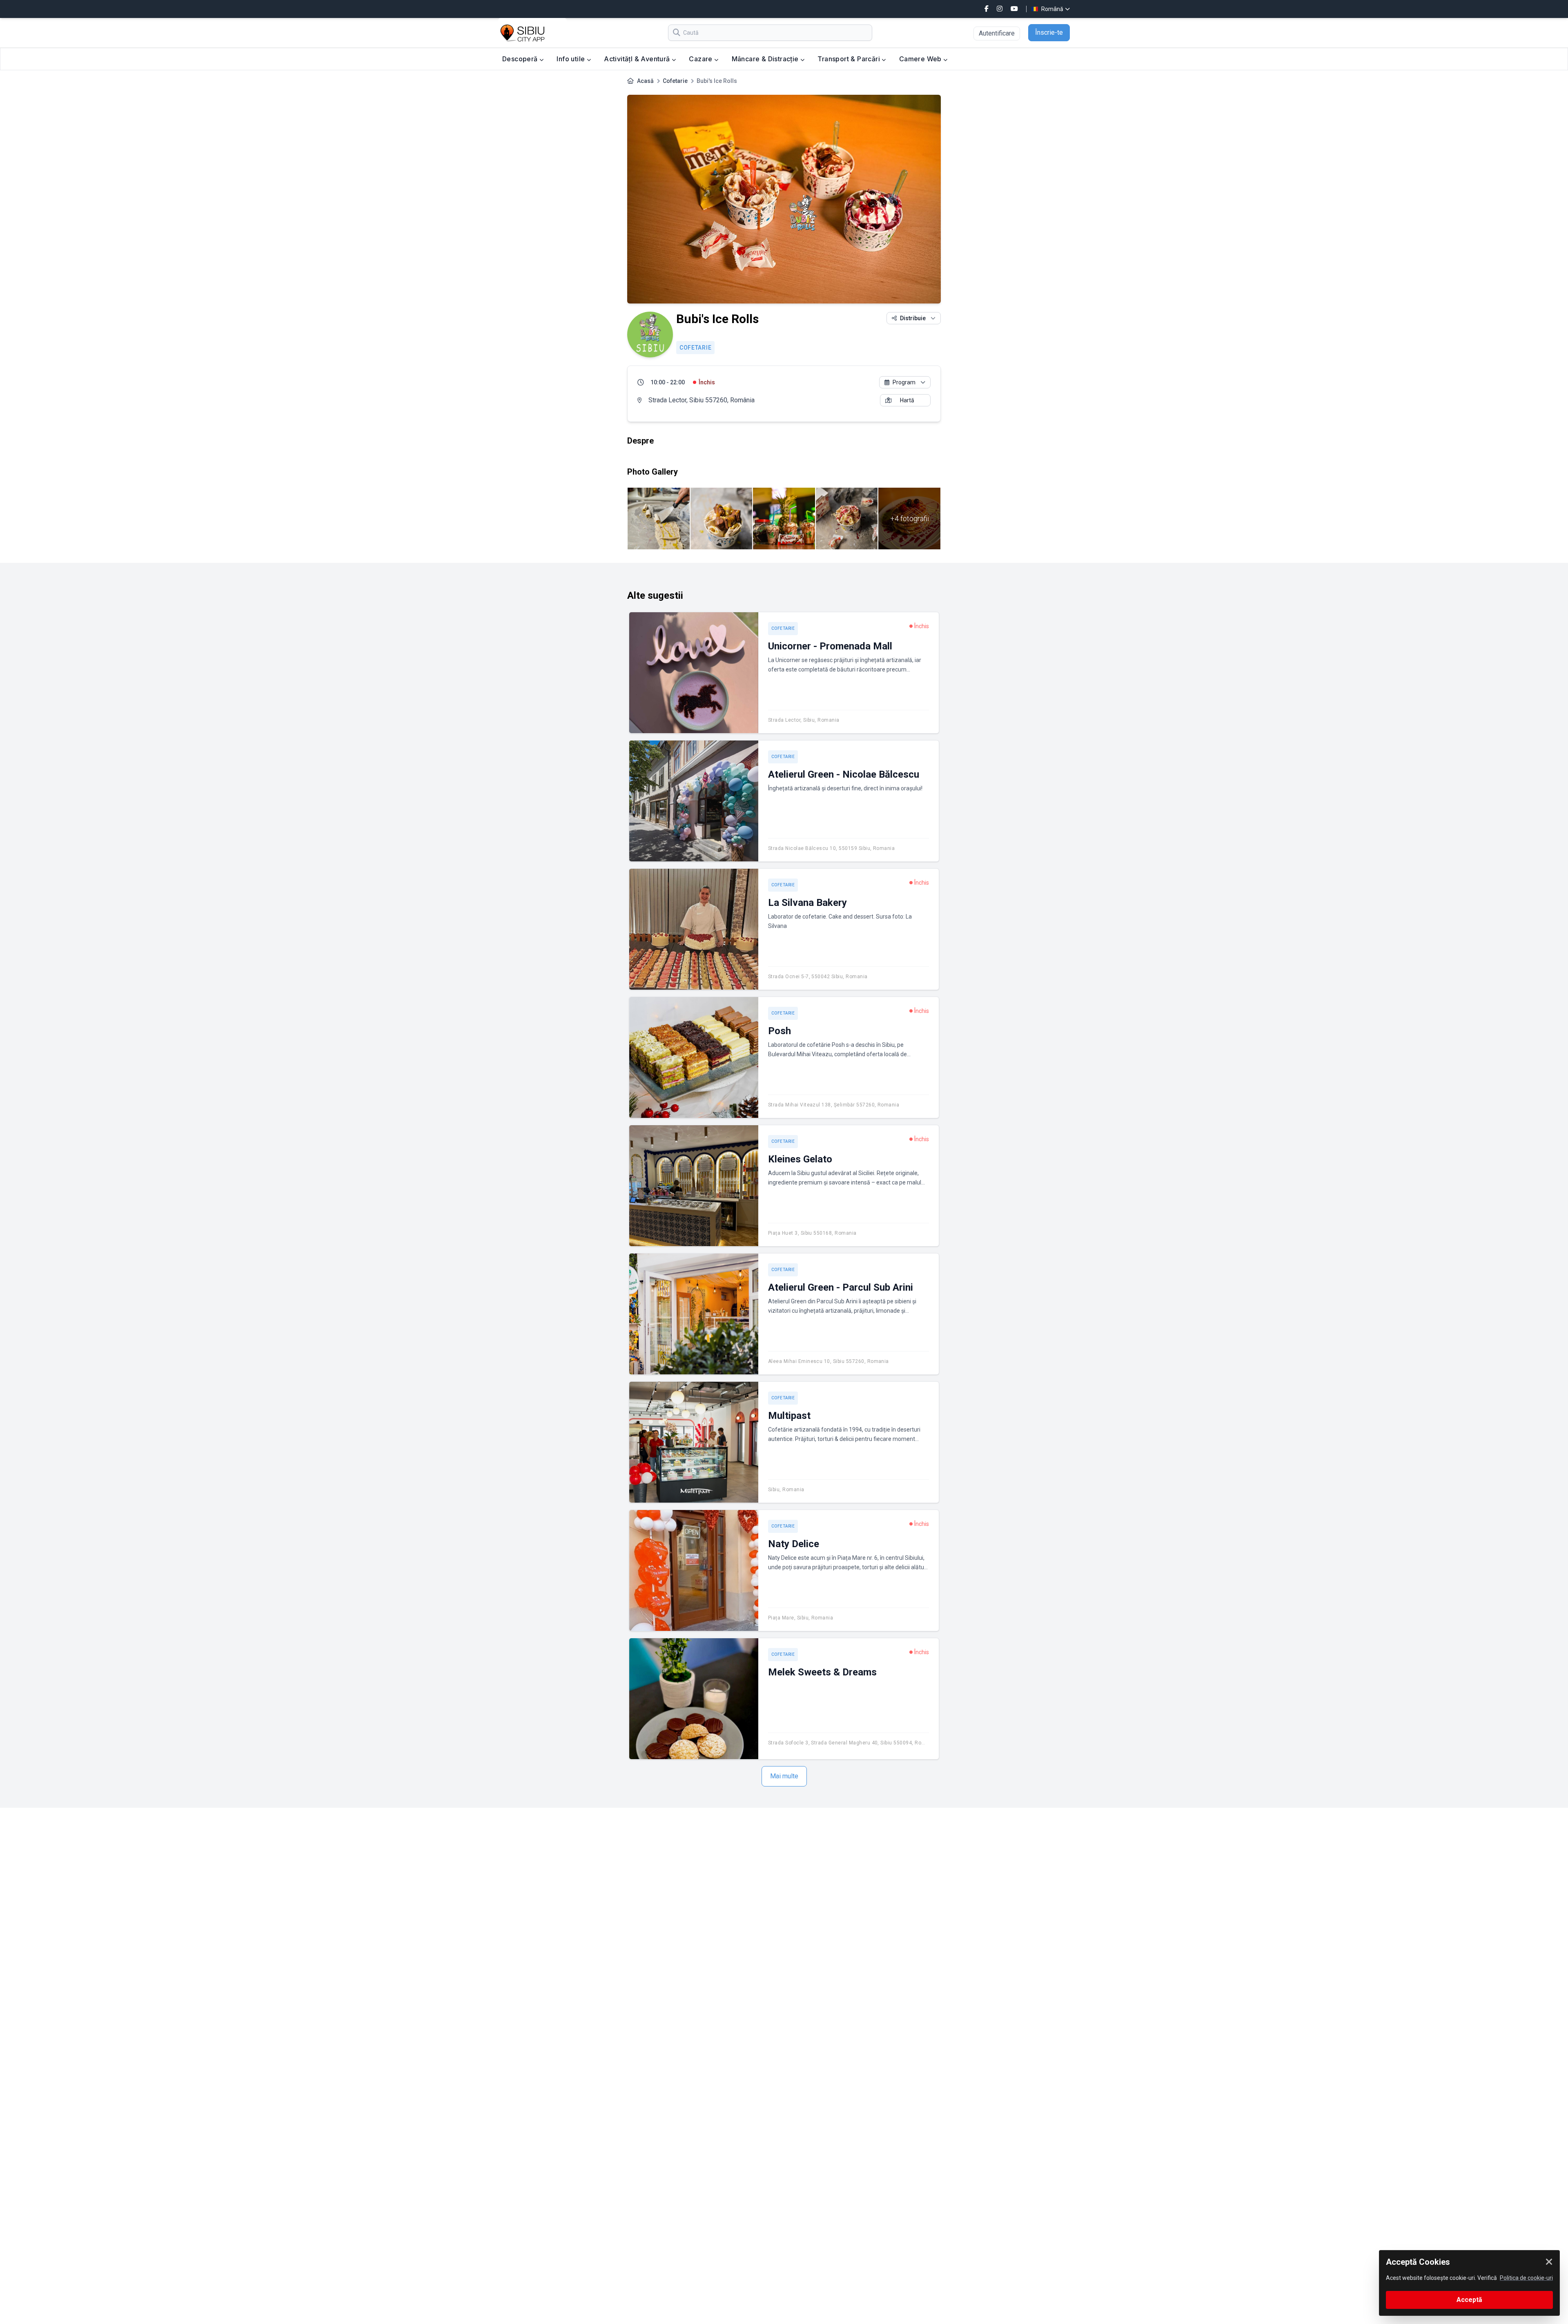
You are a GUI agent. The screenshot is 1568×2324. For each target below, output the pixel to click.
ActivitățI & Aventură (638, 59)
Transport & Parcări (850, 59)
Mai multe (784, 1776)
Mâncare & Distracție (766, 59)
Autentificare (997, 33)
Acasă (645, 81)
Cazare (702, 59)
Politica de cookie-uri (1526, 2278)
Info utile (571, 59)
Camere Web (921, 59)
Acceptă (1469, 2300)
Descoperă (521, 59)
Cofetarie (675, 81)
